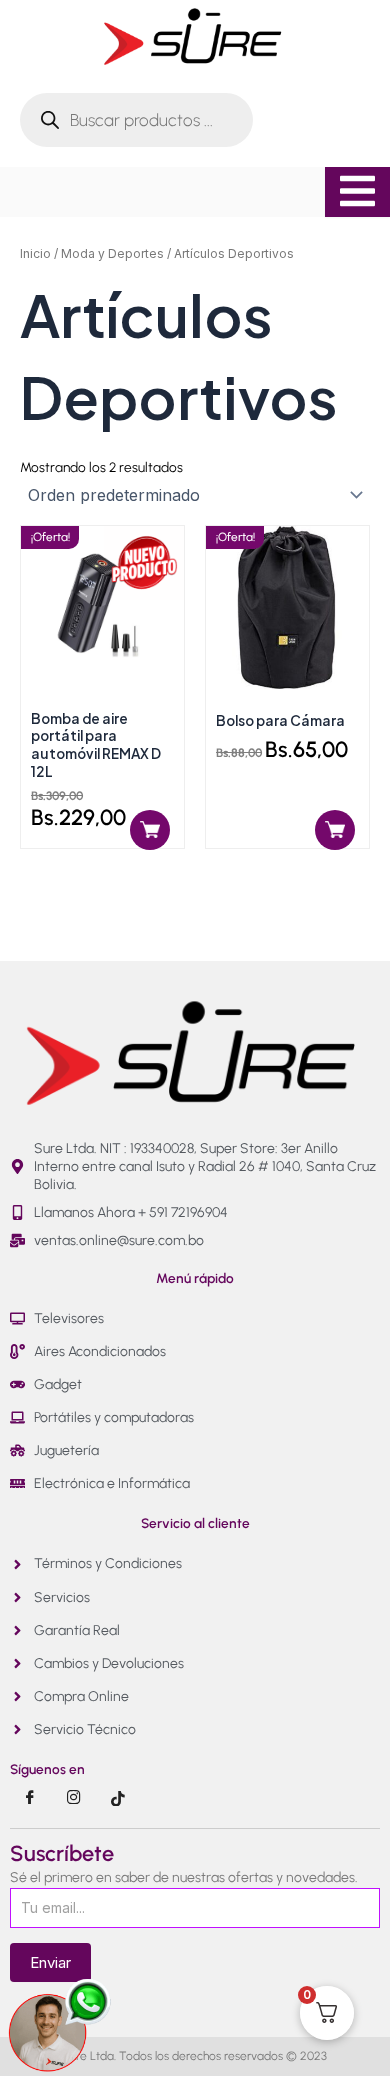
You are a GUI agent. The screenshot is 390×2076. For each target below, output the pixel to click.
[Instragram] (74, 1798)
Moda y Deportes (112, 253)
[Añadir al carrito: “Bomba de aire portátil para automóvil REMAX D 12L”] (150, 830)
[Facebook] (30, 1798)
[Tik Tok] (118, 1798)
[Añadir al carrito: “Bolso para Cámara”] (335, 830)
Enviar (50, 1962)
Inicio (35, 253)
